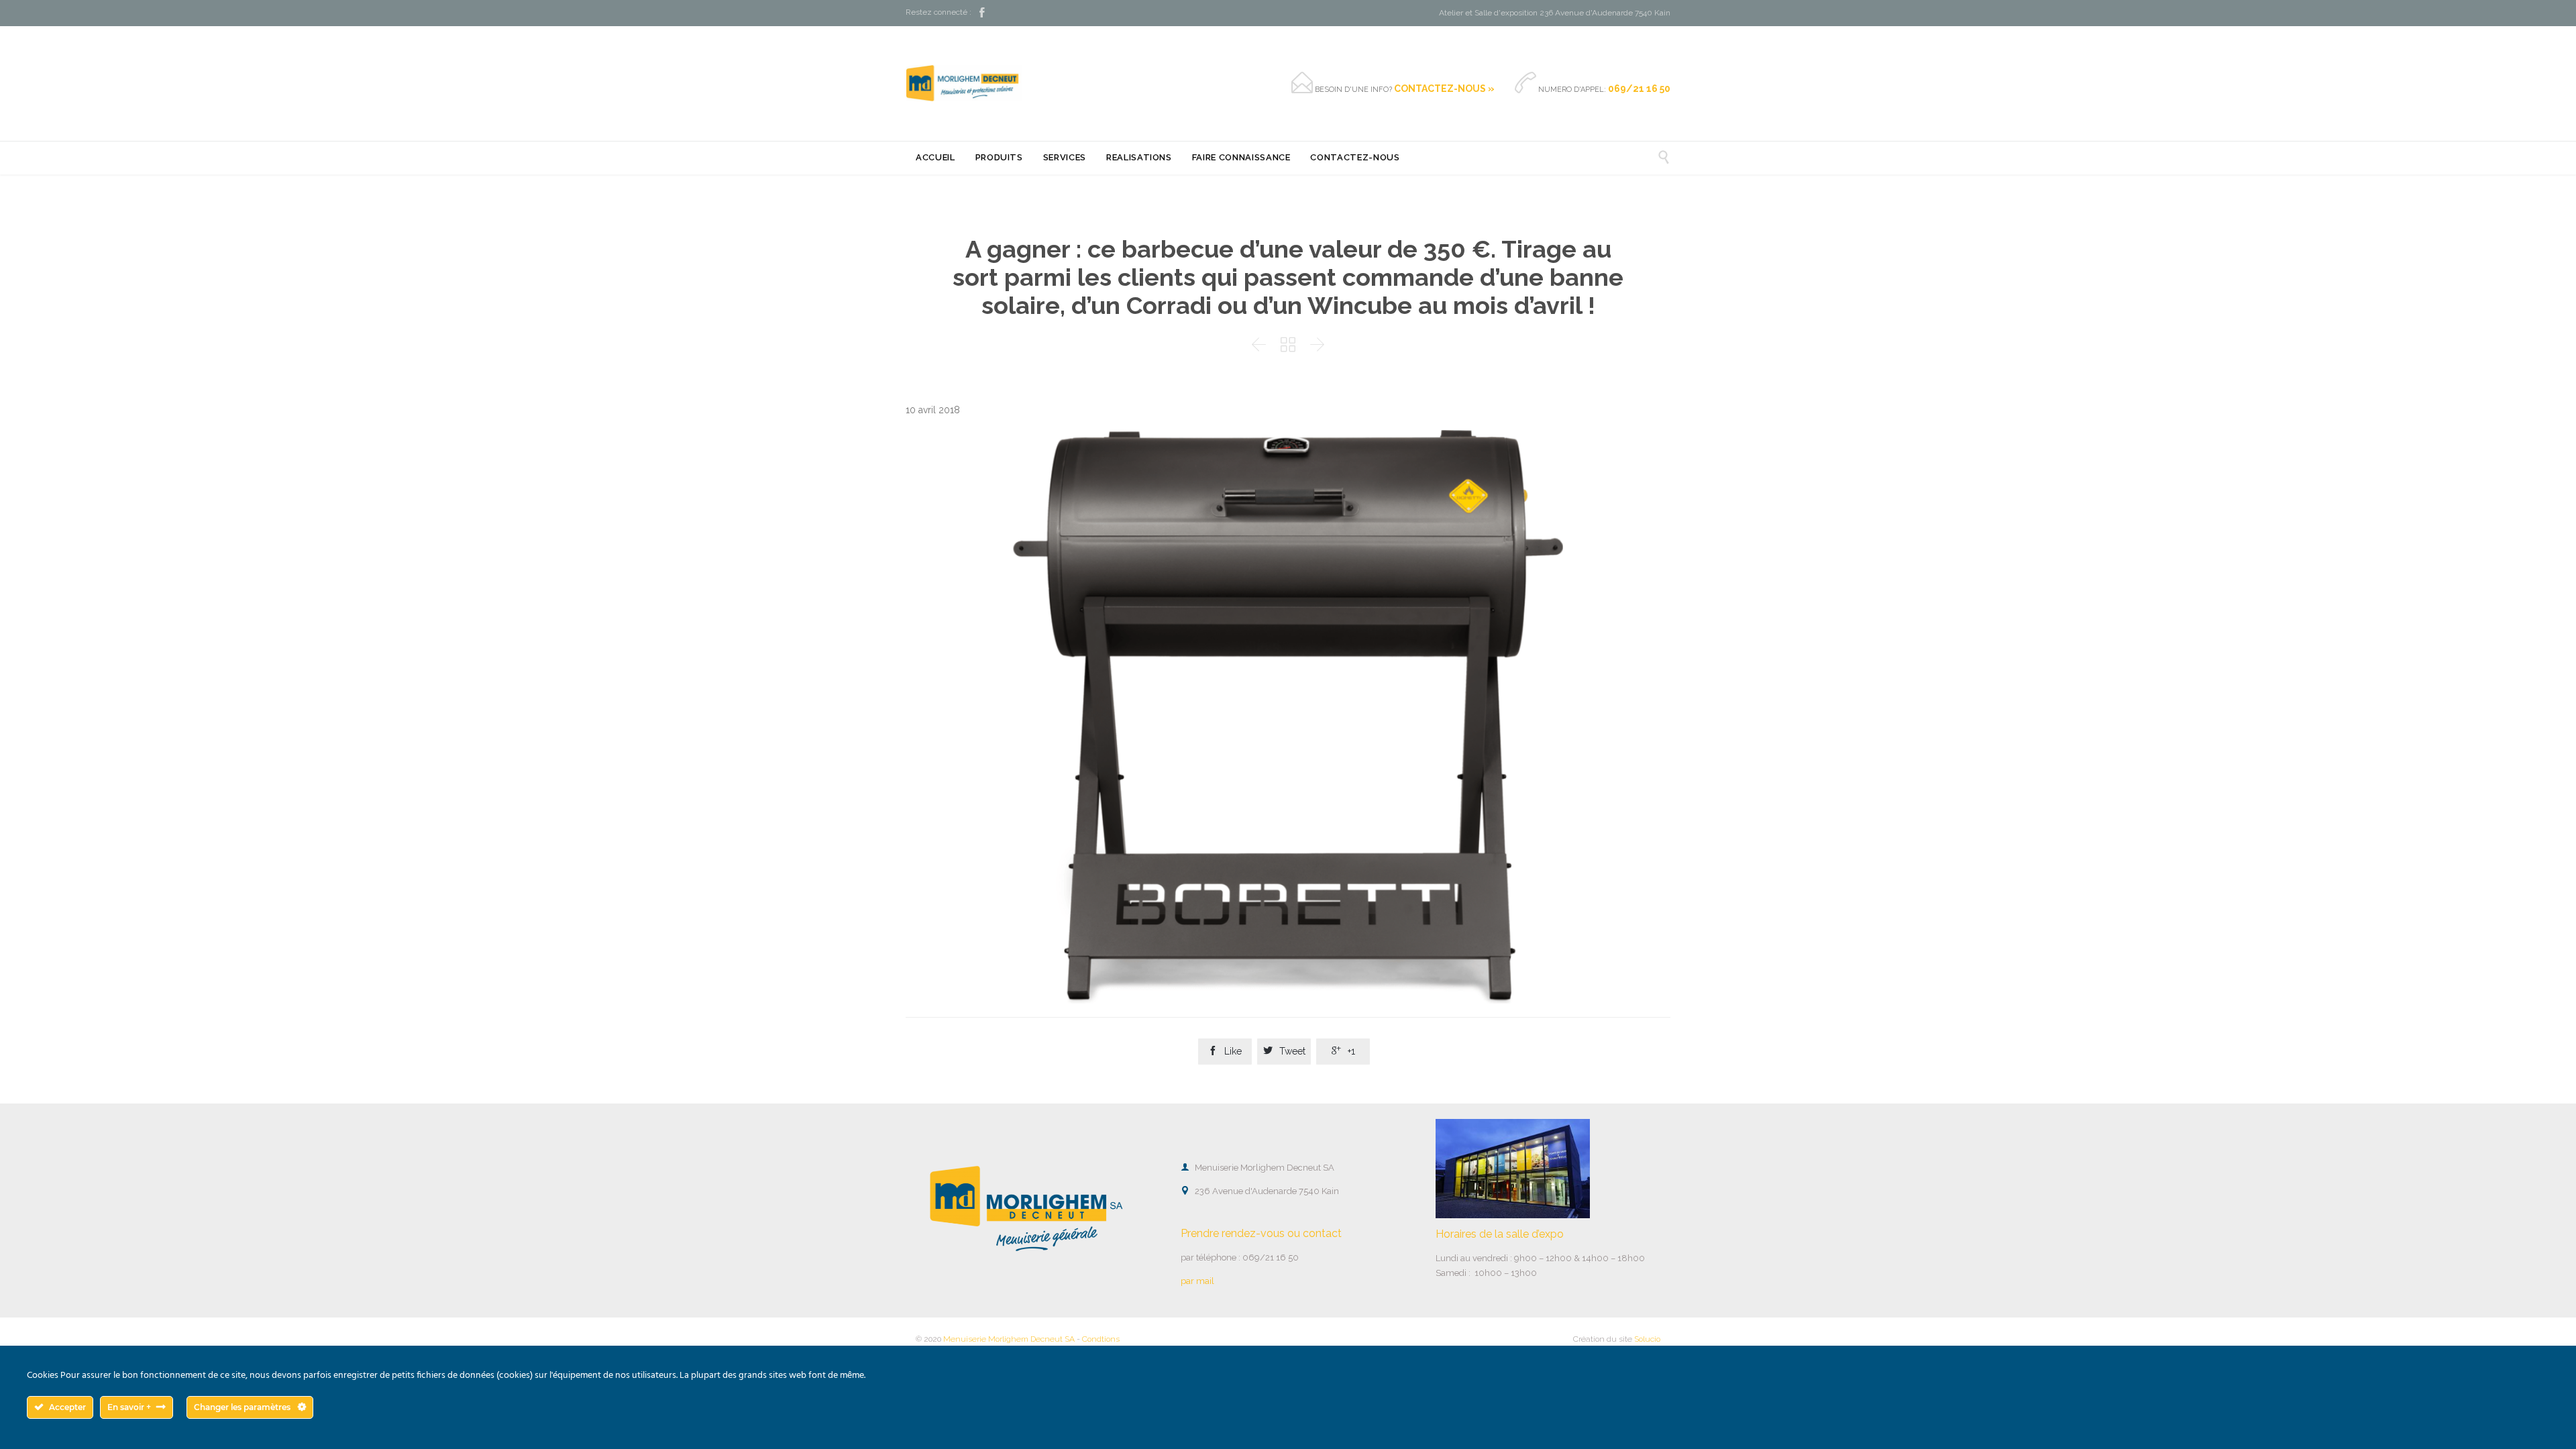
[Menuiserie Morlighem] (964, 83)
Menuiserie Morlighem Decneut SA (1009, 1339)
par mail (1197, 1281)
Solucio (1647, 1339)
